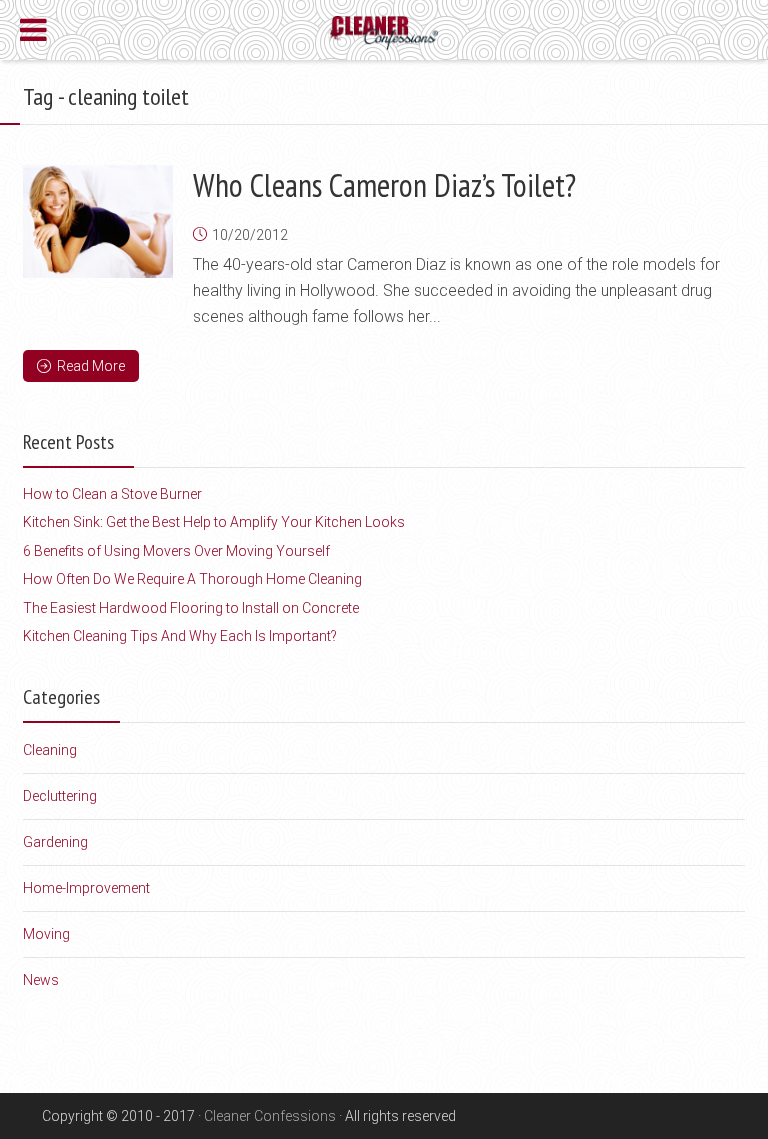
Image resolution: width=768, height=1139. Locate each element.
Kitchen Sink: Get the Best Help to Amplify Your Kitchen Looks (214, 522)
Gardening (55, 842)
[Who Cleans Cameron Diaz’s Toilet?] (98, 221)
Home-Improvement (86, 888)
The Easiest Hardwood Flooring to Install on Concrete (191, 608)
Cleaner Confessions (270, 1116)
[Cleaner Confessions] (384, 31)
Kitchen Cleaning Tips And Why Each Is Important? (180, 636)
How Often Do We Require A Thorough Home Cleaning (192, 579)
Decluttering (60, 796)
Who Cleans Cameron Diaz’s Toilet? (384, 185)
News (41, 980)
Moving (46, 934)
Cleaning (50, 750)
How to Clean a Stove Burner (112, 494)
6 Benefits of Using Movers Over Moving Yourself (176, 551)
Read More (91, 366)
